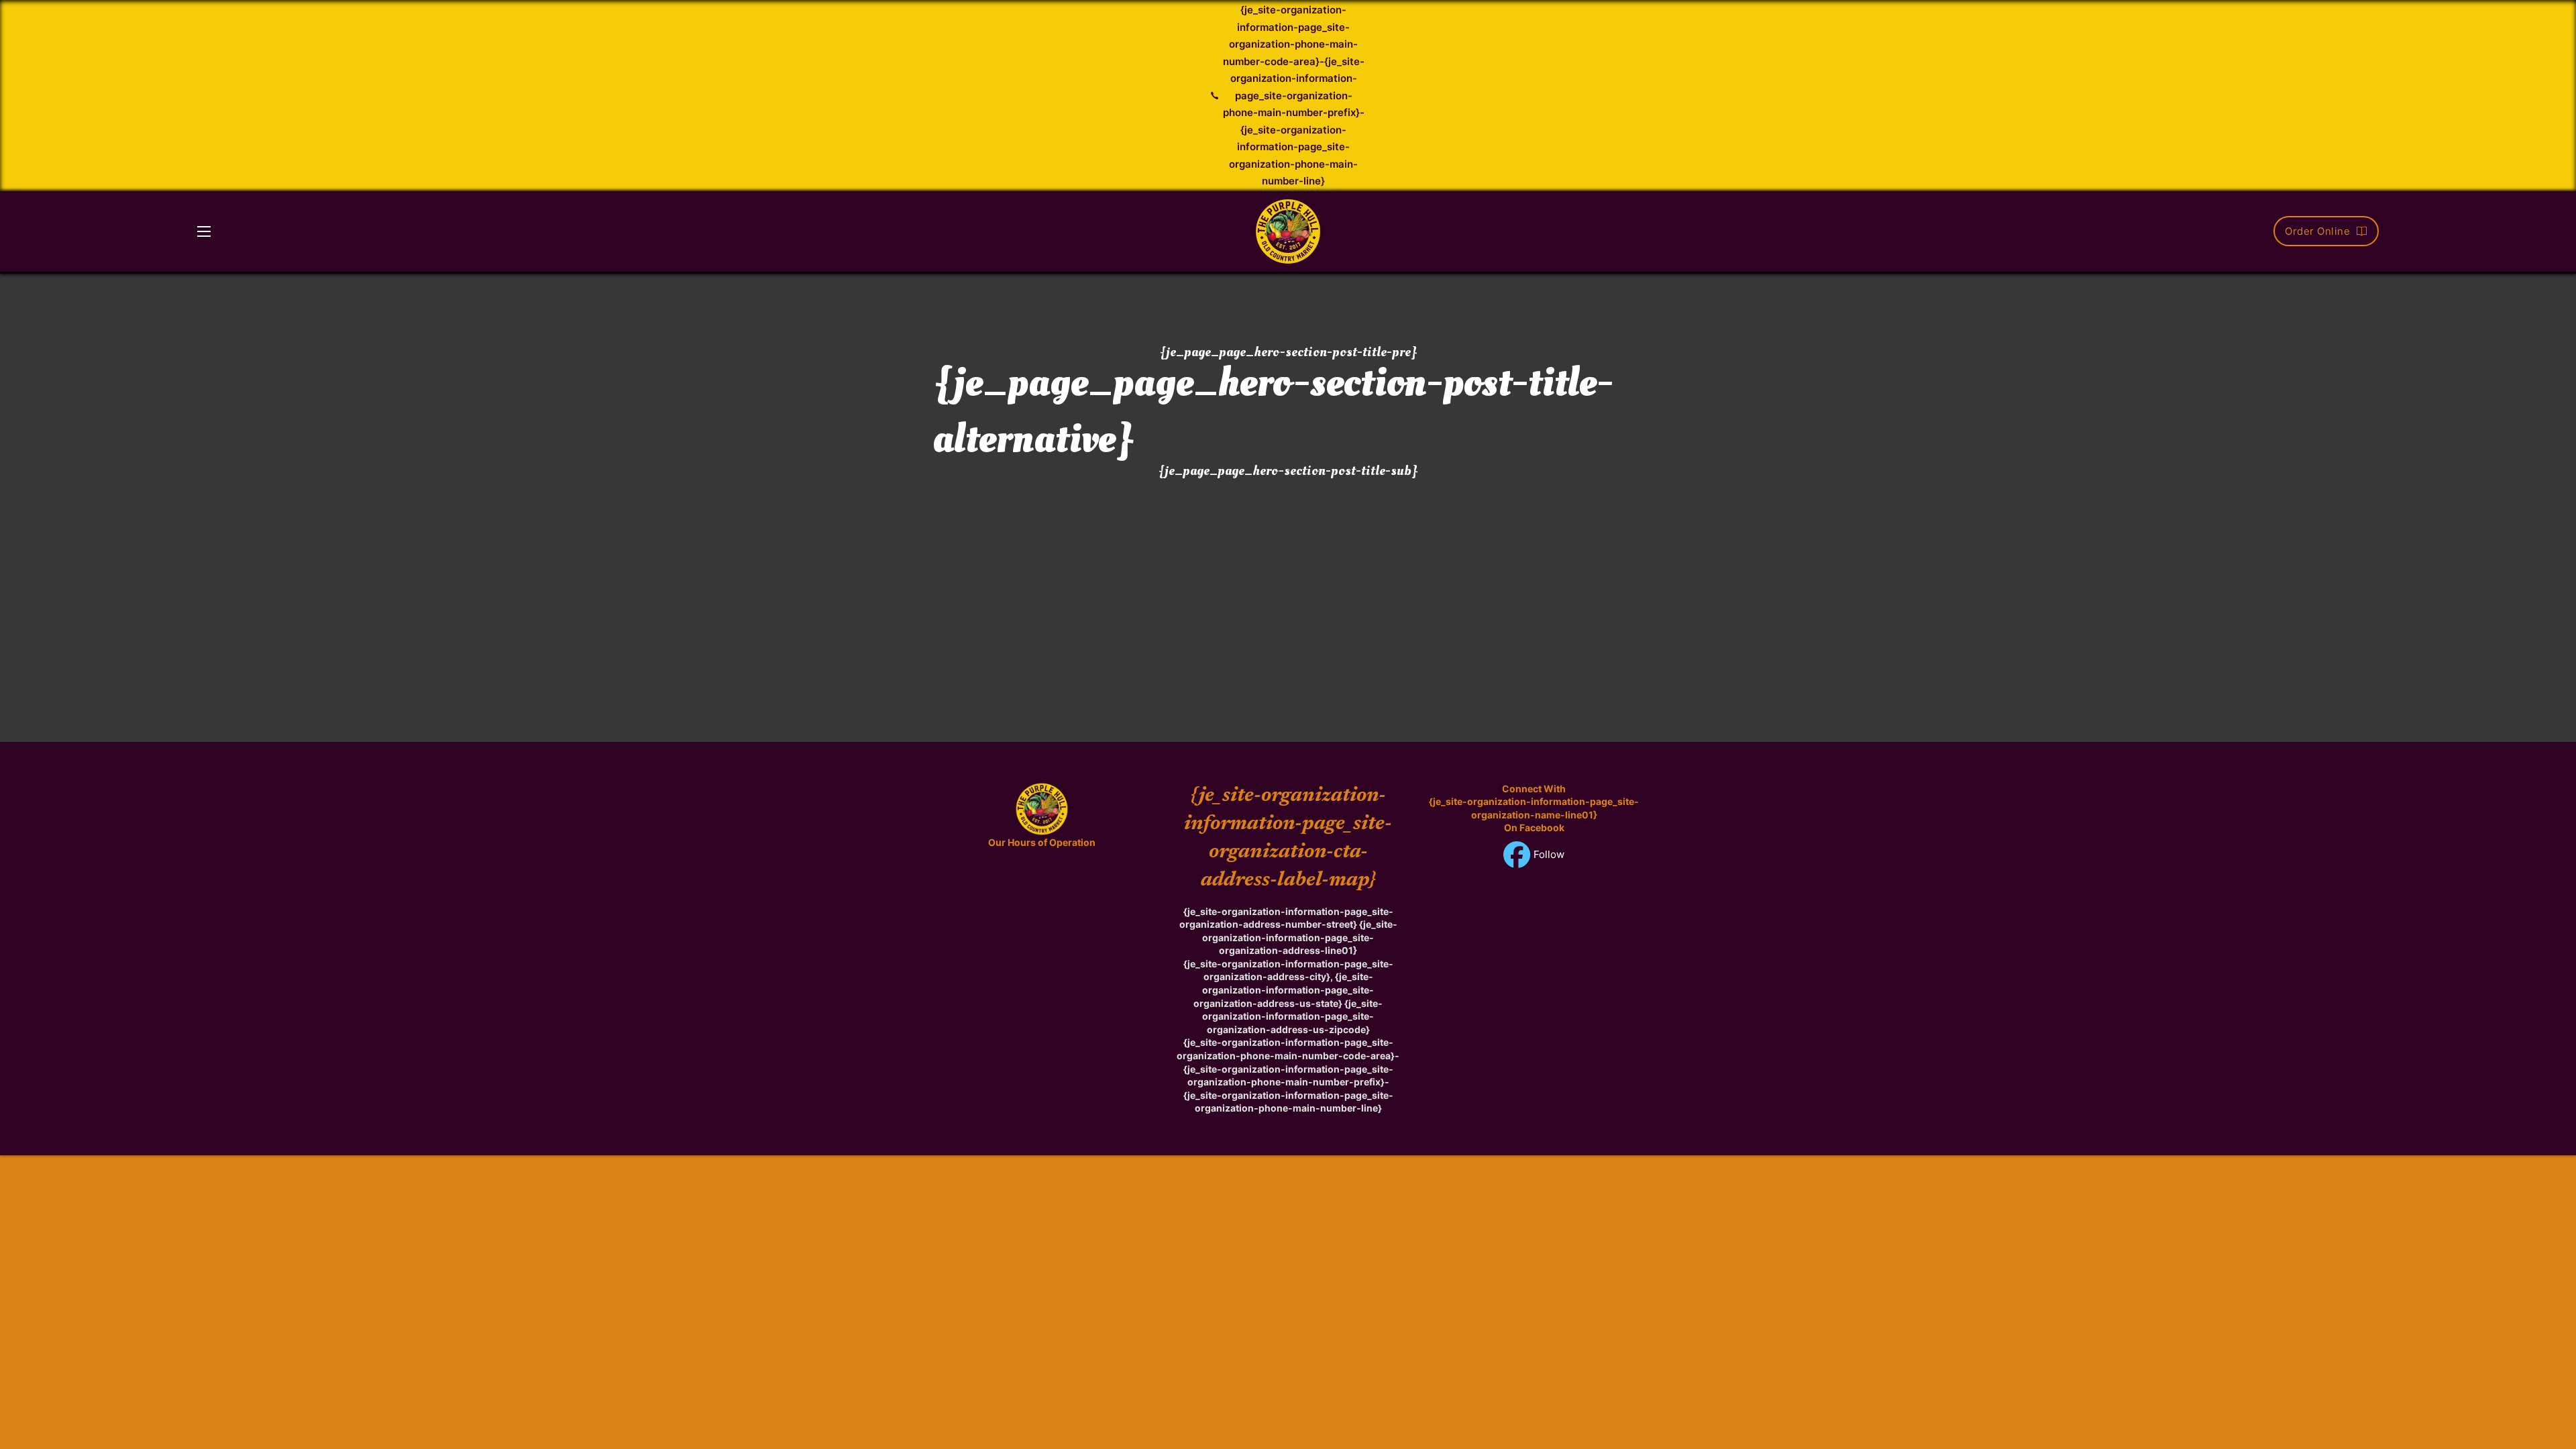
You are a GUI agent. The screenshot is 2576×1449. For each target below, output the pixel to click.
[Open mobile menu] (204, 231)
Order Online (2317, 231)
